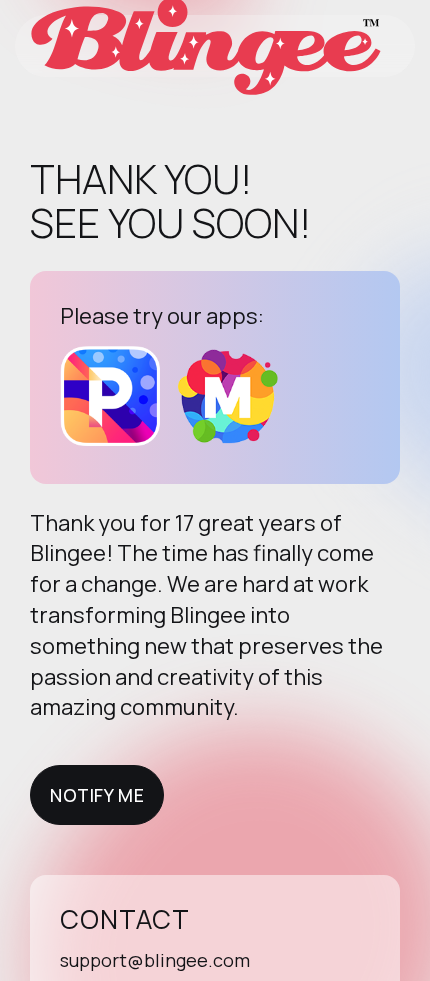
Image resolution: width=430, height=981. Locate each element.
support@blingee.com (155, 960)
